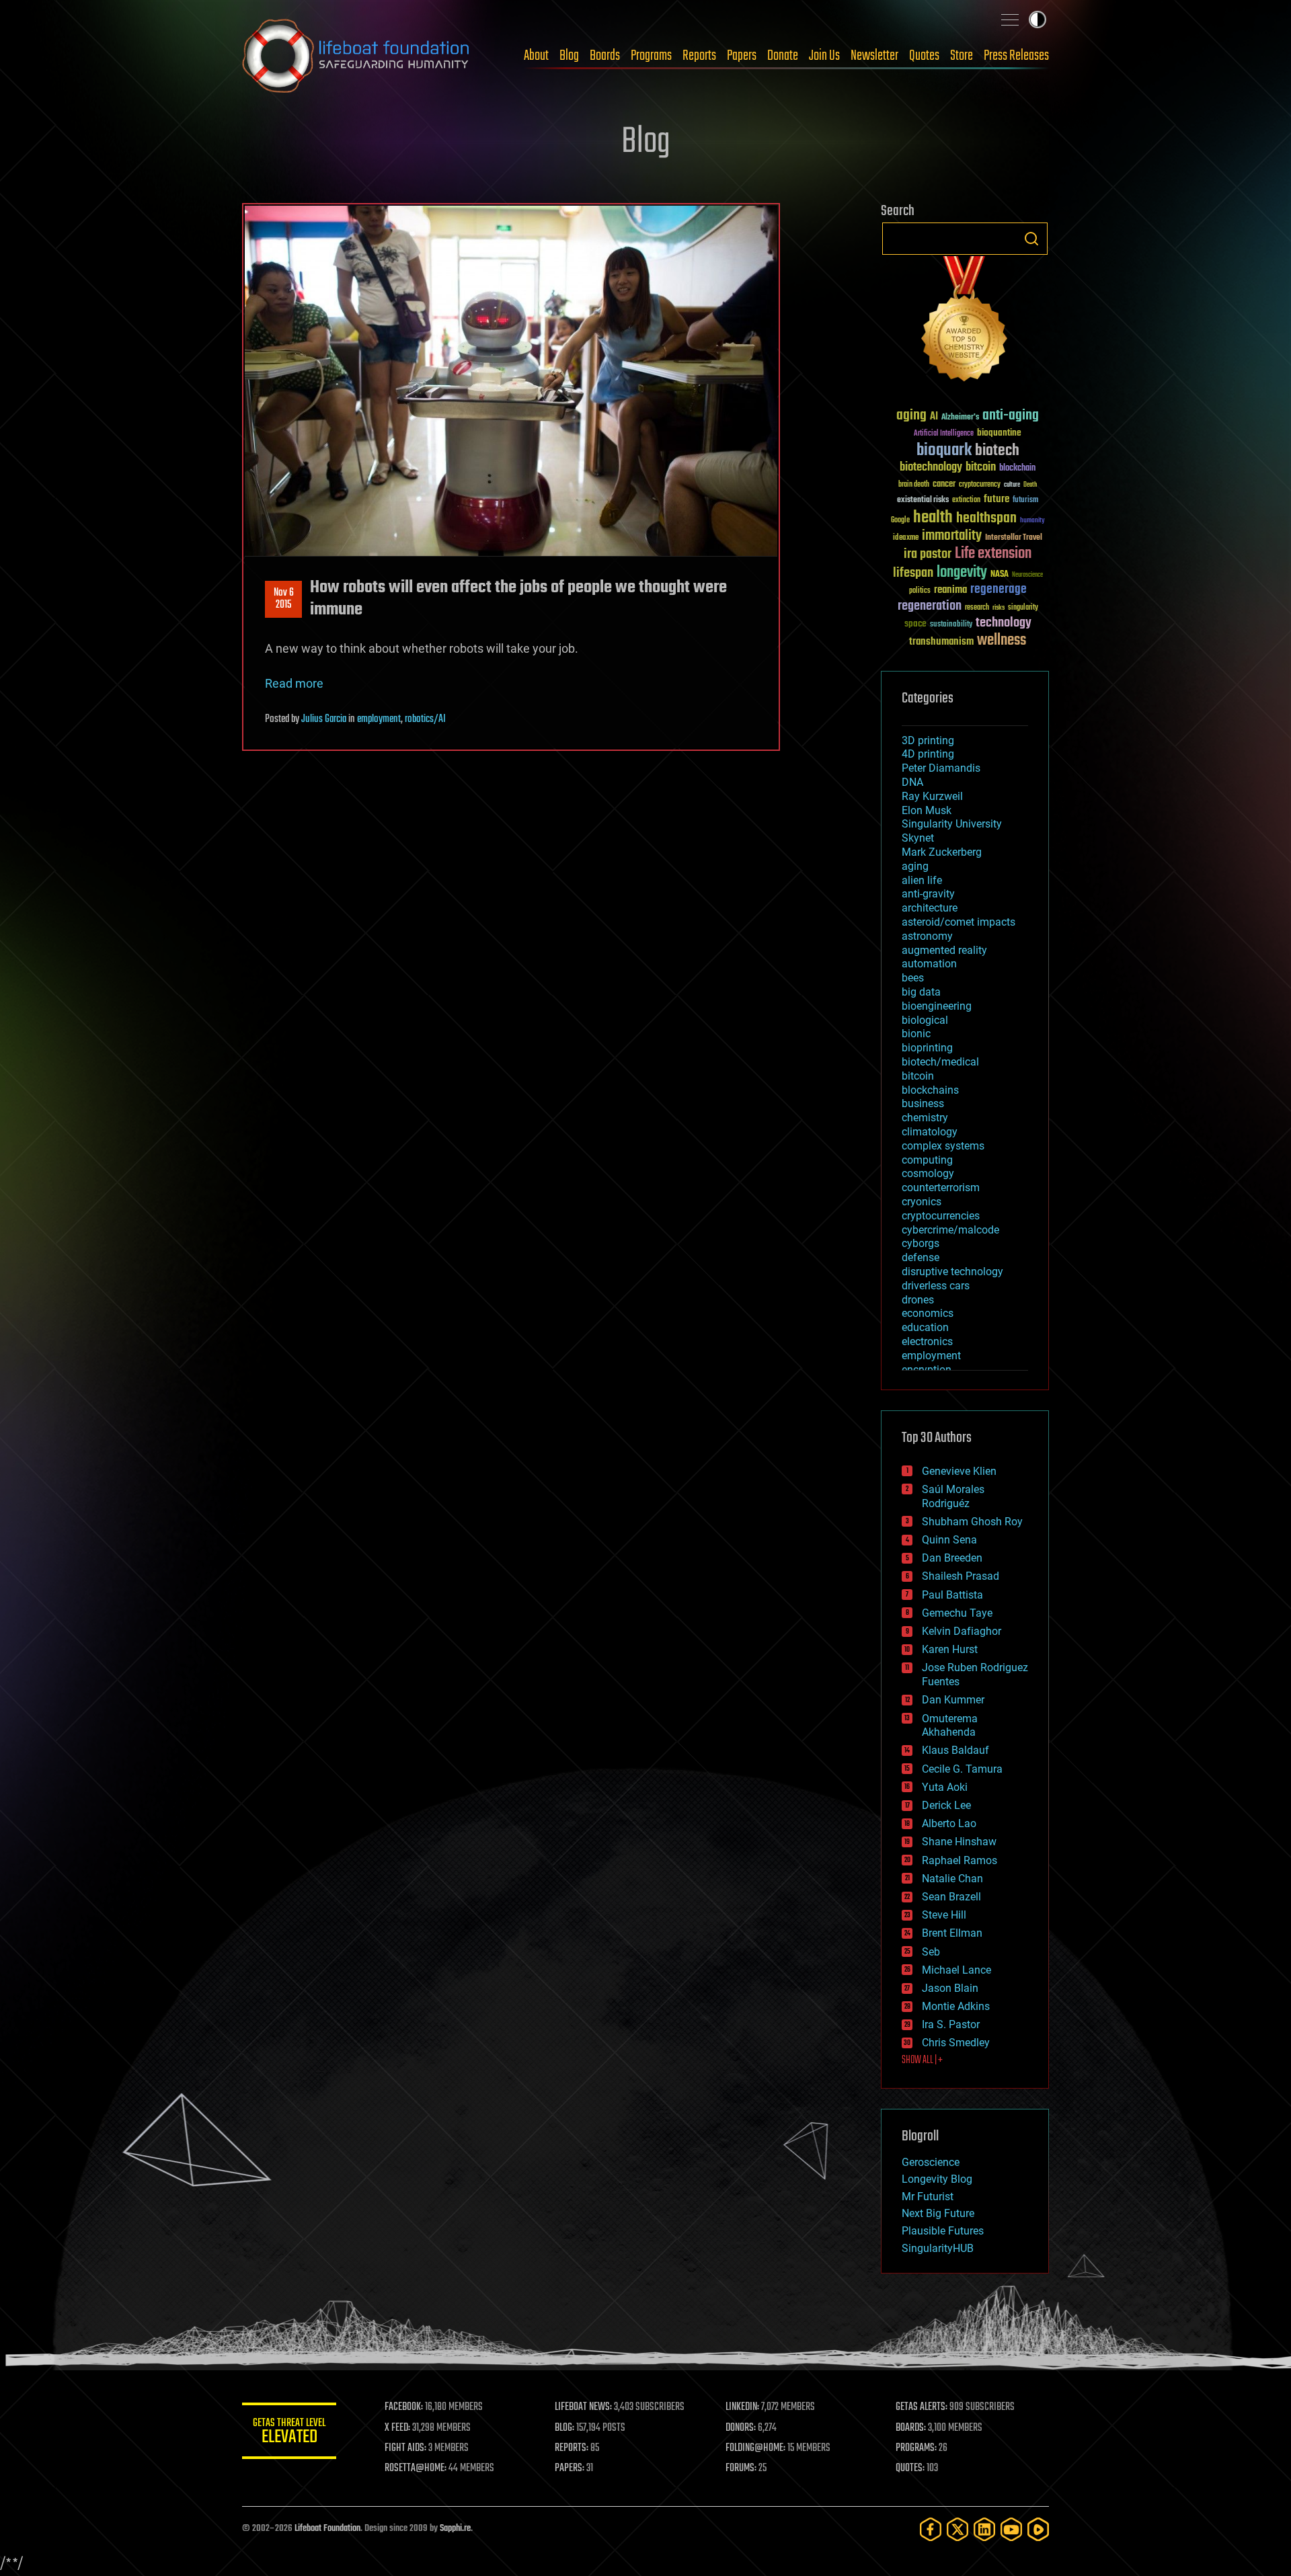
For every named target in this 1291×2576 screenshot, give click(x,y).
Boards (605, 56)
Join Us (824, 56)
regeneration (930, 606)
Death (1030, 485)
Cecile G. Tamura (962, 1769)
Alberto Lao (949, 1823)
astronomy (927, 936)
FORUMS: (741, 2468)
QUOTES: (910, 2468)
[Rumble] (1038, 2529)
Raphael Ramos (960, 1860)
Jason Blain (950, 1988)
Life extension (993, 554)
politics (920, 591)
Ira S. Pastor (951, 2024)
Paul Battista (952, 1595)
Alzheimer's (960, 418)
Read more (294, 683)
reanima (950, 590)
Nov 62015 (284, 599)
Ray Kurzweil (932, 796)
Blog (569, 56)
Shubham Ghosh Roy (972, 1522)
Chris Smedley (956, 2043)
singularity (1023, 608)
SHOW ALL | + (922, 2060)
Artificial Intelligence (944, 434)
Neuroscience (1027, 576)
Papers (742, 56)
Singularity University (952, 824)
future (996, 499)
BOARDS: (911, 2428)
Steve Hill (944, 1915)
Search (1031, 239)
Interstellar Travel (1014, 538)
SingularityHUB (938, 2248)
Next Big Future (938, 2213)
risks (999, 608)
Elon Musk (927, 810)
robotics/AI (425, 719)
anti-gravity (928, 894)
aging (911, 416)
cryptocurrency (980, 485)
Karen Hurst (950, 1649)
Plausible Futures (943, 2231)
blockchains (930, 1090)
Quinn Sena (949, 1540)
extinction (966, 500)
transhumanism (941, 642)
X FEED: (397, 2428)
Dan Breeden (952, 1558)
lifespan (913, 573)
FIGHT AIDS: (405, 2448)
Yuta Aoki (945, 1787)
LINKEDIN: (742, 2407)
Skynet (918, 838)
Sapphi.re (455, 2529)
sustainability (951, 625)
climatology (930, 1132)
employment (379, 719)
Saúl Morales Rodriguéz (953, 1496)
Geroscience (931, 2162)
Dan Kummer (953, 1700)
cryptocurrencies (941, 1216)
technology (1004, 623)
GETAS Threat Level (289, 2433)
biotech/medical (940, 1062)
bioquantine (999, 433)
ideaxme (906, 538)
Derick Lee (946, 1805)
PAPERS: (570, 2468)
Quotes (924, 56)
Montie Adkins (956, 2006)
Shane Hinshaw (959, 1842)
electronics (927, 1341)
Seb (931, 1952)
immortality (952, 536)
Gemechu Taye (957, 1613)
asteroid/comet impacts (959, 922)
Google (900, 521)
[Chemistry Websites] (965, 322)
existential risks (923, 500)
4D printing (928, 754)
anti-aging (1011, 416)
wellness (1002, 641)
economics (928, 1313)
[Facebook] (931, 2529)
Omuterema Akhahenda (950, 1726)
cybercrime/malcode (950, 1230)
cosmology (928, 1173)
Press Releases (1016, 56)
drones (918, 1300)
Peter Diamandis (941, 768)
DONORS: (741, 2428)
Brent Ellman (952, 1933)
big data (921, 992)
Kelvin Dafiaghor (962, 1631)
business (923, 1103)
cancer (944, 485)
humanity (1032, 521)
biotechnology (931, 468)
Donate (783, 56)
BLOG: (564, 2428)
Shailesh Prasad (961, 1576)
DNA (912, 782)
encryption (927, 1370)
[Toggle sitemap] (1010, 19)
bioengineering (937, 1006)
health (933, 518)
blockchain (1017, 469)
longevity (962, 573)
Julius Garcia (324, 719)
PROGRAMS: (916, 2448)
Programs (651, 56)
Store (962, 56)
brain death (914, 485)
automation (929, 964)
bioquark (944, 451)
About (536, 56)
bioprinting (927, 1048)
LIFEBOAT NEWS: (583, 2407)
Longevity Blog (937, 2179)
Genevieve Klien (959, 1471)
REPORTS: (572, 2448)
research (977, 608)
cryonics (922, 1202)
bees (913, 978)
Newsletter (874, 56)
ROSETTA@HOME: (416, 2468)
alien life (922, 880)
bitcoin (981, 468)
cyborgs (921, 1243)
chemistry (925, 1118)
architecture (930, 908)
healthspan (986, 519)
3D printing (928, 740)
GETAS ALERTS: (922, 2407)
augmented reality (944, 950)
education (925, 1327)
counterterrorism (941, 1188)
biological (925, 1020)
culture (1012, 485)
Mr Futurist (928, 2197)
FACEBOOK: (404, 2407)
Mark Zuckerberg (942, 852)
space (915, 623)
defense (921, 1257)
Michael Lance (956, 1970)
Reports (699, 56)
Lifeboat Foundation (327, 2529)
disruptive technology (952, 1272)
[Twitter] (957, 2529)
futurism (1025, 501)
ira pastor (928, 554)
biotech (997, 451)
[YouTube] (1011, 2529)
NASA (1000, 575)
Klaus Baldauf (955, 1750)
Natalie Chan (952, 1879)
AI (934, 417)
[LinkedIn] (984, 2529)
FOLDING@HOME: (755, 2448)
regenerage (999, 590)
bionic (916, 1034)
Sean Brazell (951, 1897)
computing (927, 1160)
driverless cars (936, 1286)
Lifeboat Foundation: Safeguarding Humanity (356, 56)
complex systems (943, 1146)
